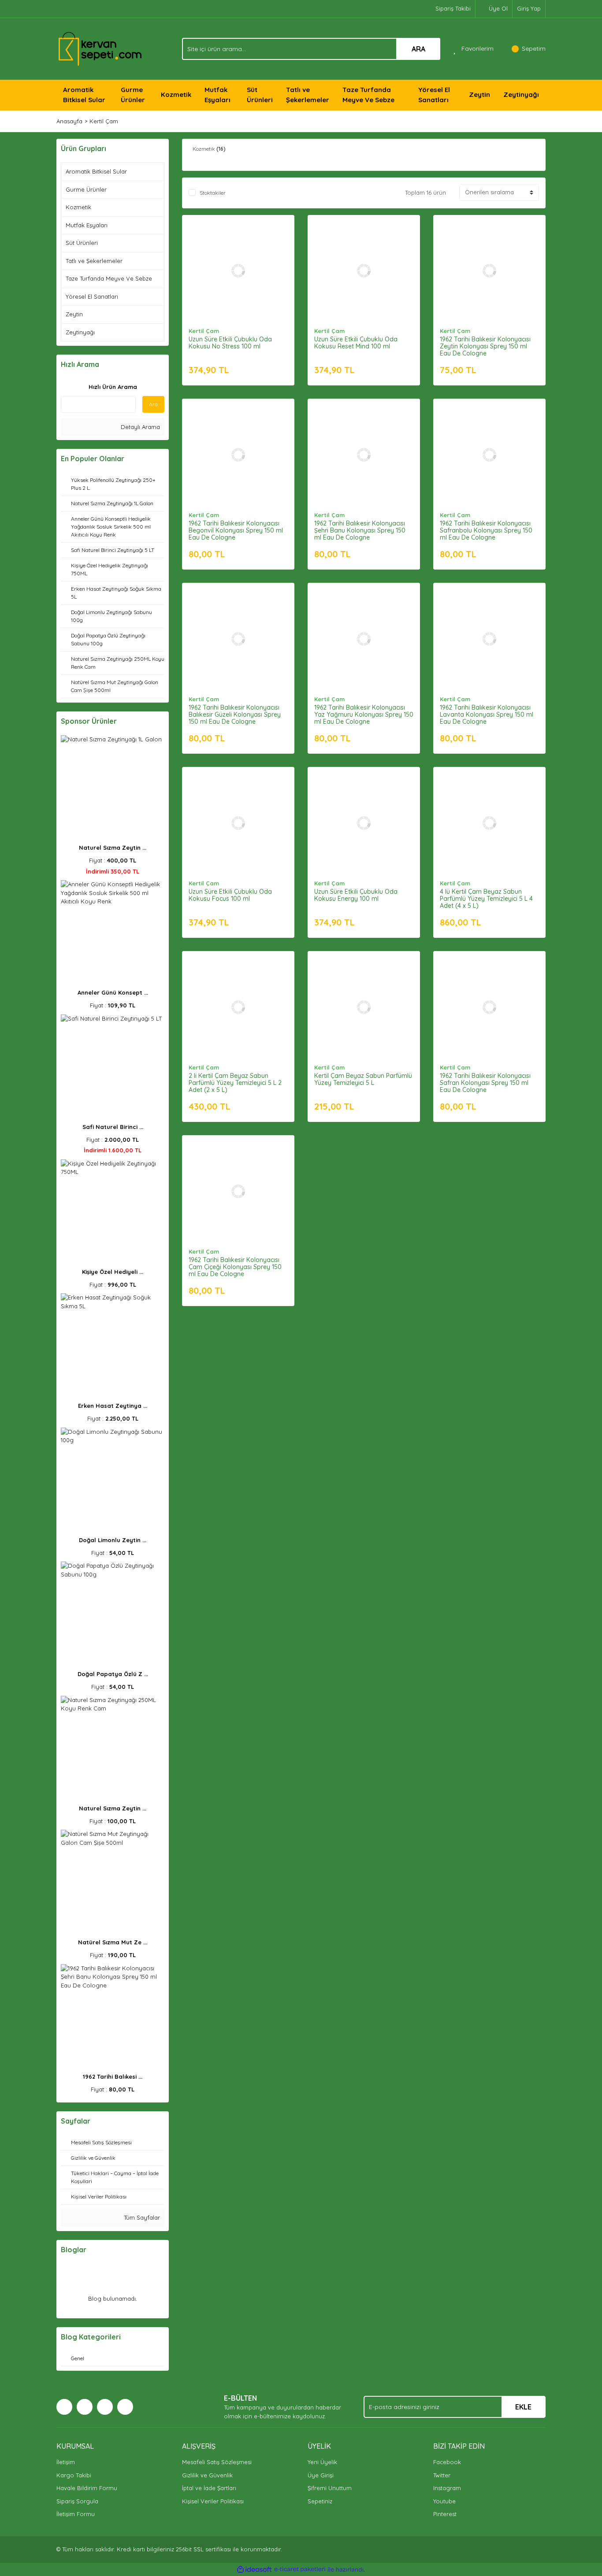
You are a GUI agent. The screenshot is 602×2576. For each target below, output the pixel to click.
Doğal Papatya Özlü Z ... (113, 1674)
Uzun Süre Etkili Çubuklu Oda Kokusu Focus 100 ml (230, 895)
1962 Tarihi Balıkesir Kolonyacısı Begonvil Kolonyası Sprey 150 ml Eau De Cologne (236, 530)
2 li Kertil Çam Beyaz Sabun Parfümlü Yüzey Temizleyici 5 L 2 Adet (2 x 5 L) (235, 1083)
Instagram (447, 2488)
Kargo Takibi (74, 2475)
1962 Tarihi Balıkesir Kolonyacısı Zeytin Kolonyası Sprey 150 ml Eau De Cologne (485, 346)
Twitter (442, 2475)
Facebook (447, 2462)
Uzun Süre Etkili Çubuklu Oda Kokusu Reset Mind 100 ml (356, 343)
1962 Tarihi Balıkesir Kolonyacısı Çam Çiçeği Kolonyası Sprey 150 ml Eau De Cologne (235, 1267)
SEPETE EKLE (238, 279)
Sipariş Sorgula (77, 2501)
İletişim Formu (76, 2514)
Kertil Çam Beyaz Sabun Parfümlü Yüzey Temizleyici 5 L (363, 1079)
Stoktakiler (213, 193)
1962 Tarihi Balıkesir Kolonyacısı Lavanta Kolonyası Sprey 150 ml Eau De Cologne (487, 714)
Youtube (444, 2501)
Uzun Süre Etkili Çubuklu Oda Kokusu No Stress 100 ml (230, 343)
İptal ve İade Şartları (209, 2488)
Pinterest (445, 2514)
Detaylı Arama (139, 427)
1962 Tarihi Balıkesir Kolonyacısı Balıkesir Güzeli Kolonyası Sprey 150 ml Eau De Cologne (235, 714)
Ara (153, 404)
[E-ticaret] (300, 2569)
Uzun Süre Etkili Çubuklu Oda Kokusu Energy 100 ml (356, 895)
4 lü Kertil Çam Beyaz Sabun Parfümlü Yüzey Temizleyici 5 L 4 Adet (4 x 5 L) (486, 899)
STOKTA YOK (489, 648)
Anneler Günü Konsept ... (113, 992)
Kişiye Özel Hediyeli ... (113, 1272)
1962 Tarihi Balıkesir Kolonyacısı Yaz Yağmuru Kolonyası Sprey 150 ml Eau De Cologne (364, 714)
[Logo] (100, 48)
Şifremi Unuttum (330, 2488)
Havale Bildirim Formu (87, 2488)
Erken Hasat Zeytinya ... (113, 1406)
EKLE (523, 2407)
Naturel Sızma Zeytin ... (113, 848)
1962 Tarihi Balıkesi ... (113, 2076)
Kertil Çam (104, 121)
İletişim (66, 2462)
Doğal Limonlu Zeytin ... (113, 1540)
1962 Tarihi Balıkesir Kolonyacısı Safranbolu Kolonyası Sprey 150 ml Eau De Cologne (486, 530)
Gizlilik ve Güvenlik (207, 2475)
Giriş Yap (529, 8)
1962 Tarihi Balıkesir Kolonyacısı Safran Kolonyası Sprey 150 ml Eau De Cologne (485, 1083)
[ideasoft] (254, 2569)
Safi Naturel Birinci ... (113, 1127)
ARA (418, 49)
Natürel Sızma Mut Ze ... (113, 1942)
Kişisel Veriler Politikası (213, 2501)
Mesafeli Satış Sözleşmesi (217, 2462)
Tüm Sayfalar (141, 2217)
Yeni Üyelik (322, 2462)
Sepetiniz (320, 2501)
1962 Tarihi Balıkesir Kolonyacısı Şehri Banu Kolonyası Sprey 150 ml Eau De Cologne (360, 530)
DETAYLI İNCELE (238, 257)
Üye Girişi (321, 2475)
